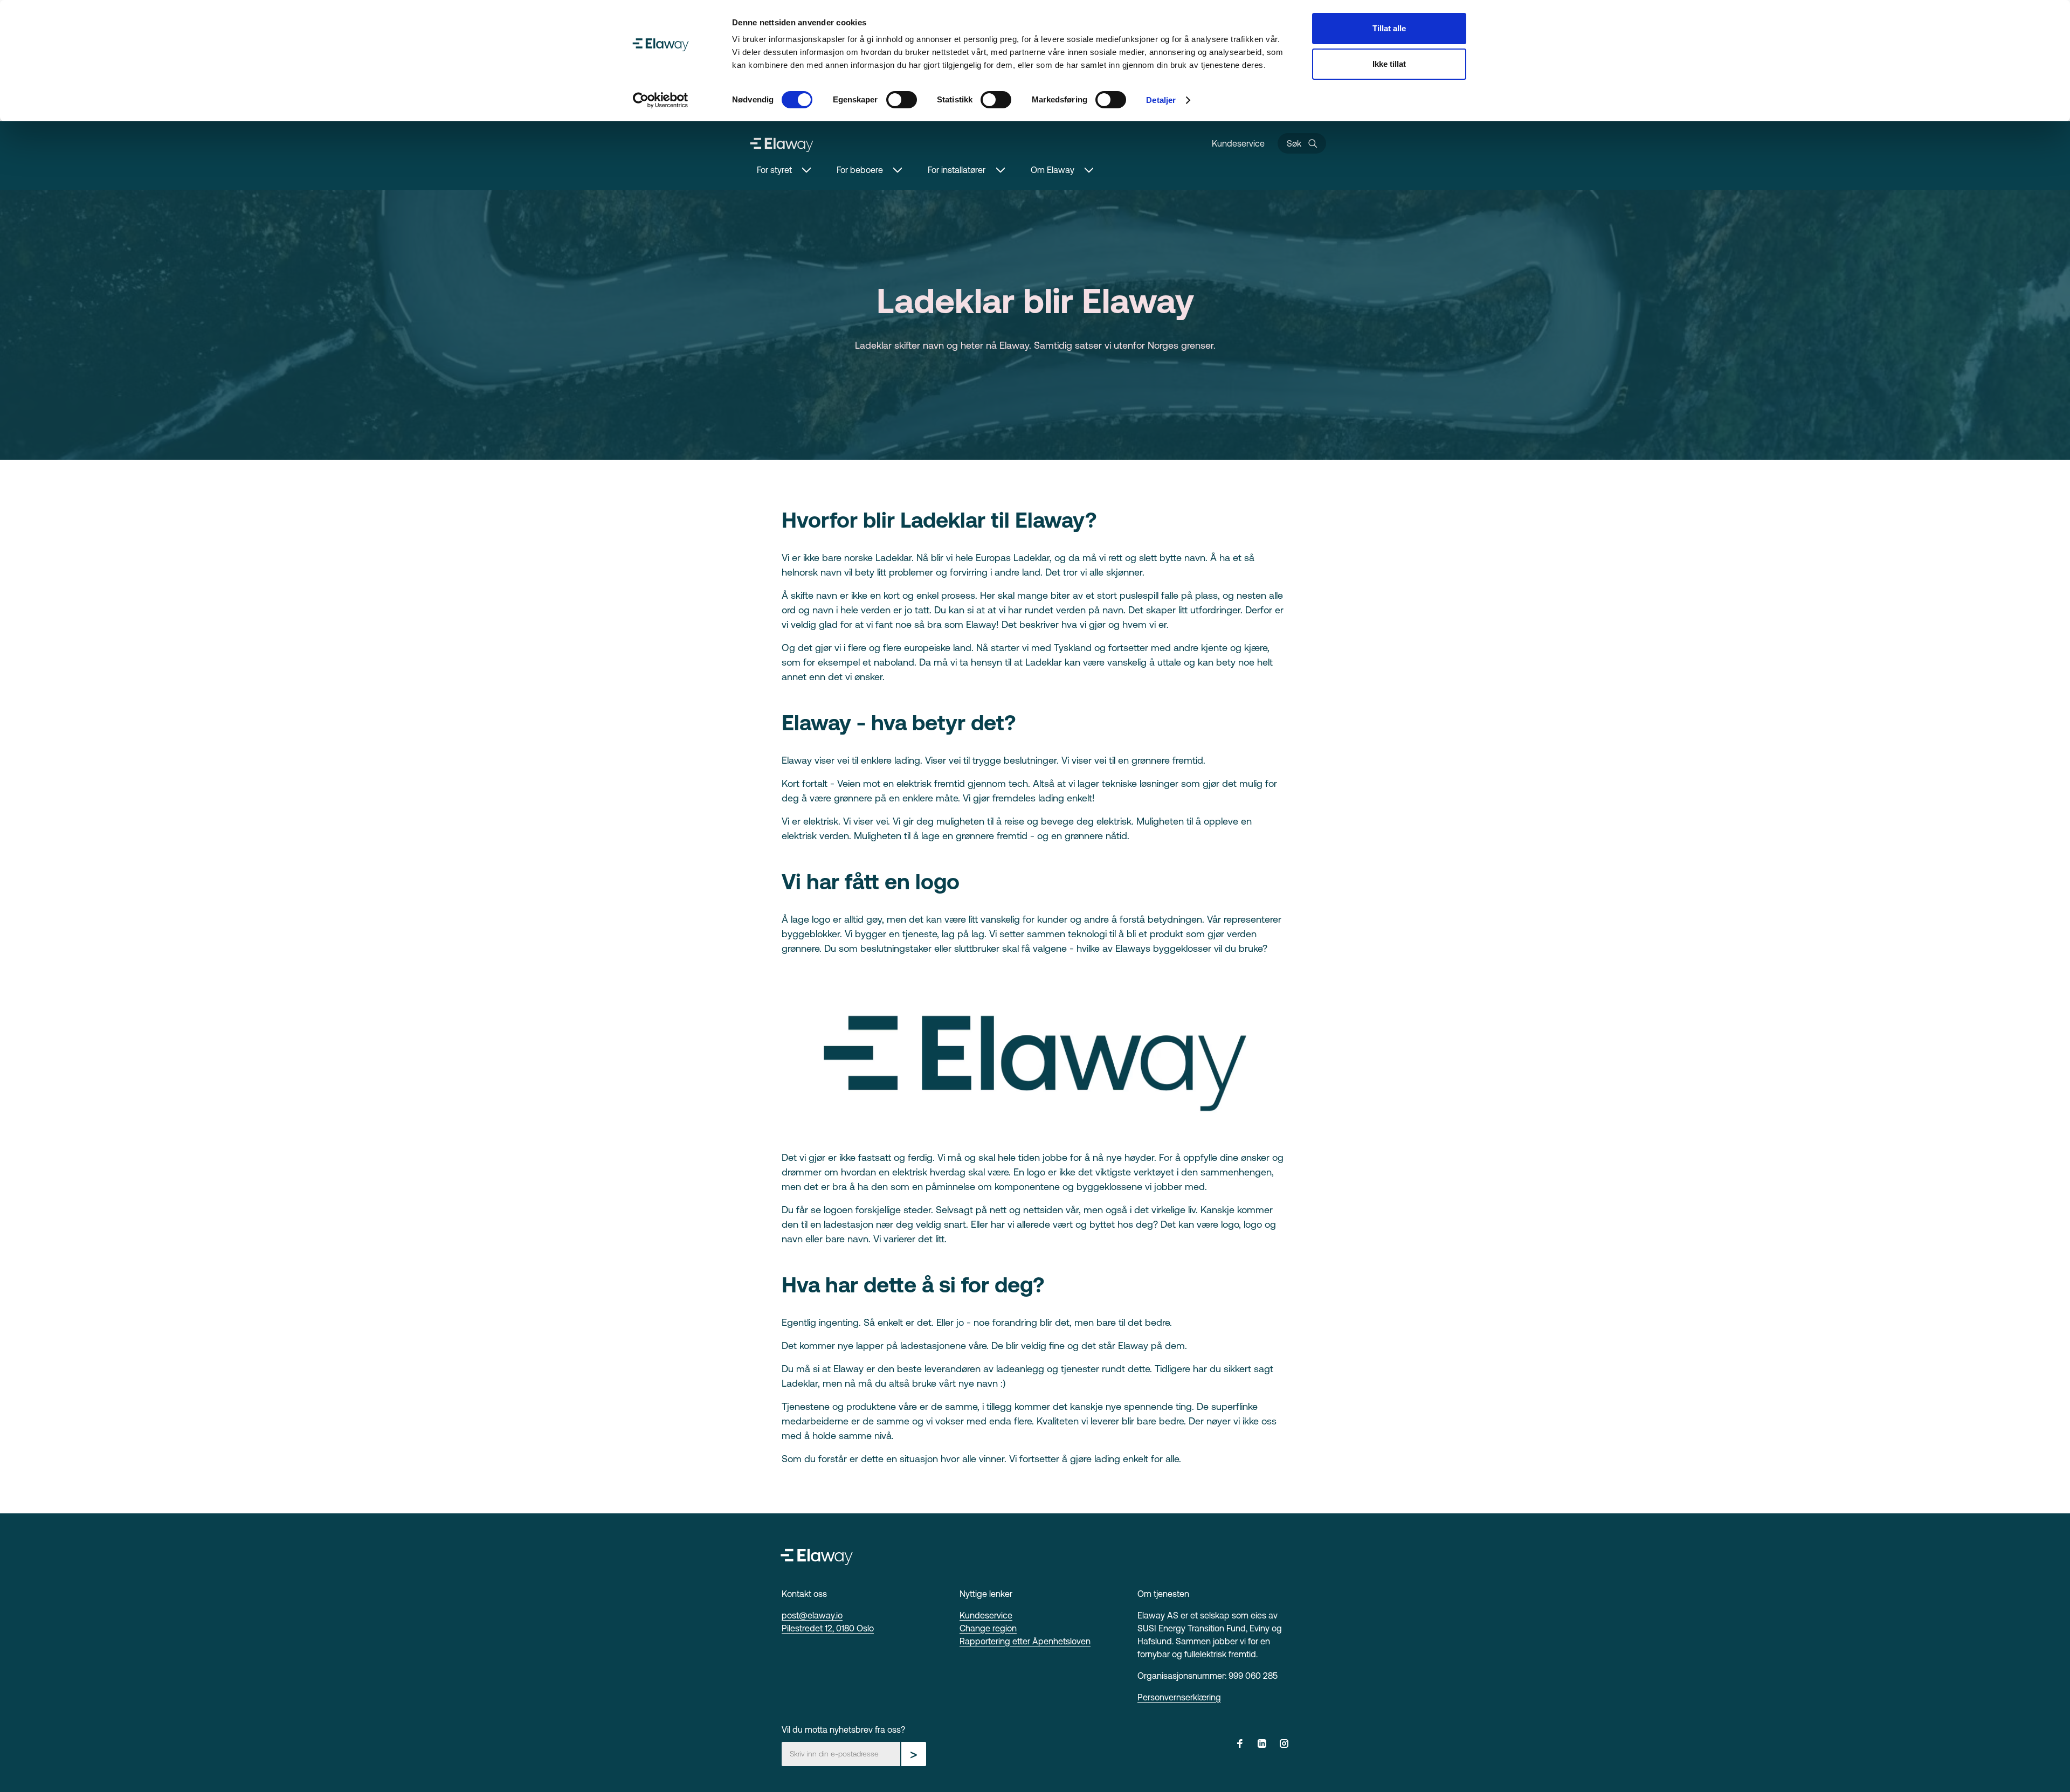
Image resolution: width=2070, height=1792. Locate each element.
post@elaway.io (812, 1615)
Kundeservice (1238, 143)
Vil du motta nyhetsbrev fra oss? (843, 1729)
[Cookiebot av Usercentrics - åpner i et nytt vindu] (661, 100)
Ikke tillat (1389, 64)
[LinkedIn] (1262, 1745)
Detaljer (1161, 100)
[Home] (782, 143)
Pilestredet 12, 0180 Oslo (828, 1628)
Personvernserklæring (1179, 1697)
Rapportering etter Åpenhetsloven (1025, 1641)
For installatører (957, 170)
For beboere (860, 170)
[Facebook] (1240, 1745)
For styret (774, 170)
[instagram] (1284, 1745)
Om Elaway (1053, 170)
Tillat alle (1389, 28)
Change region (988, 1628)
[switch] (902, 100)
